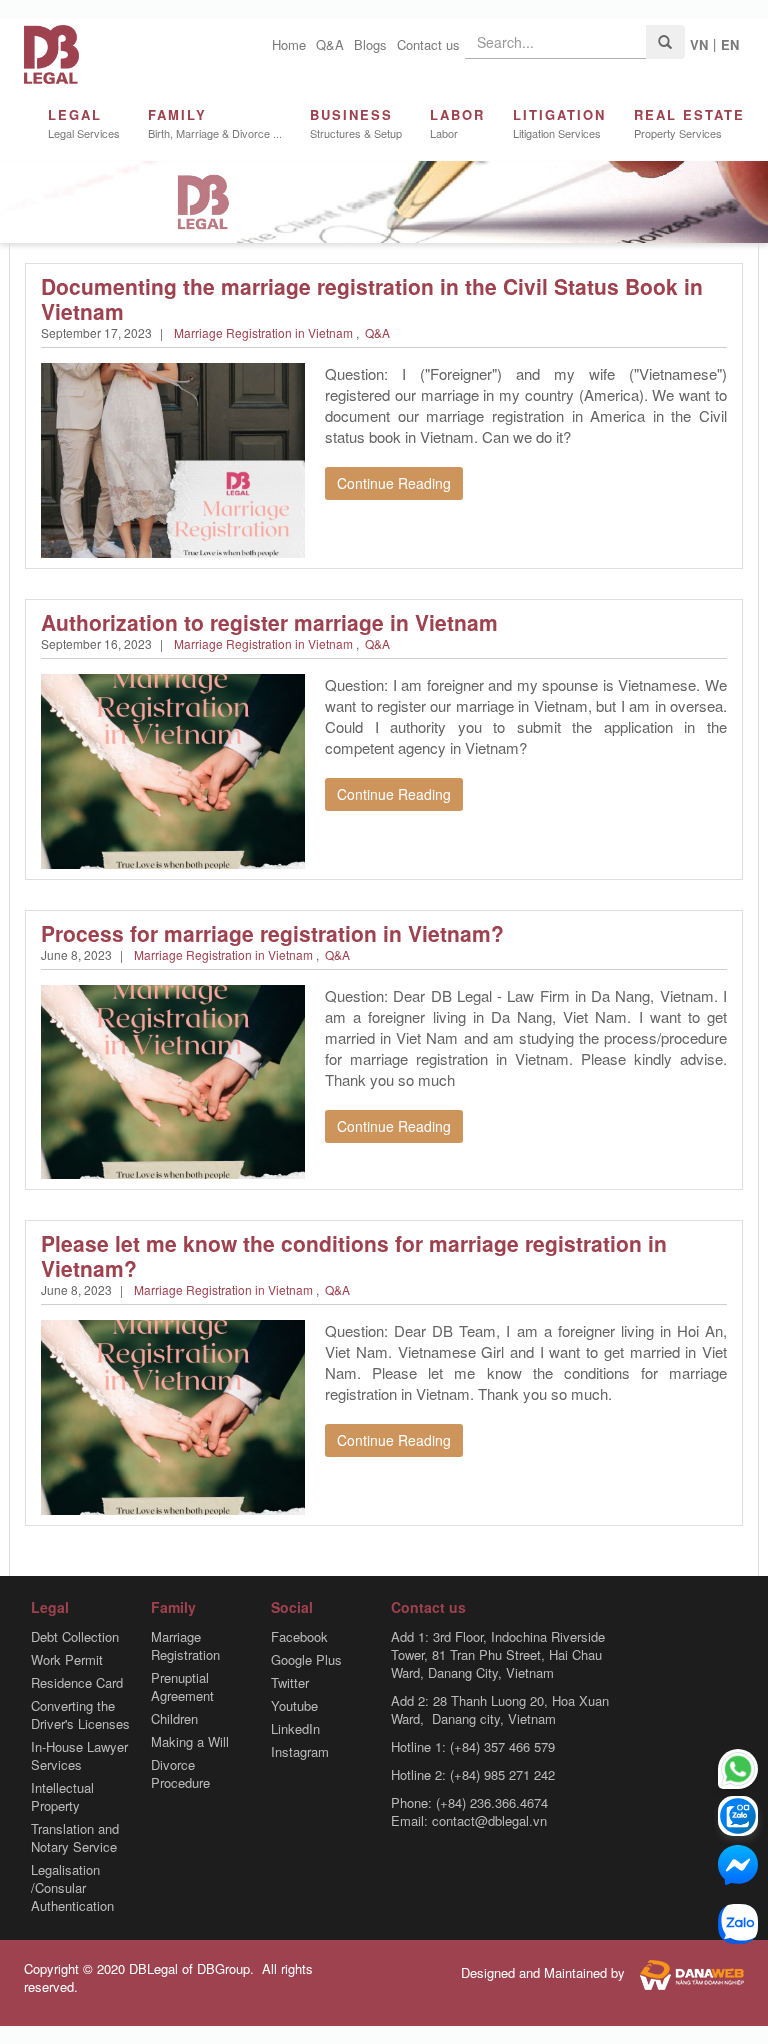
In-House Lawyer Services (79, 1756)
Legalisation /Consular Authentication (72, 1888)
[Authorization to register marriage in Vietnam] (173, 769)
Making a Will (190, 1742)
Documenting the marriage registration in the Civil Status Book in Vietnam (372, 298)
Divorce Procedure (180, 1774)
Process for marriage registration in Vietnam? (272, 933)
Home (289, 44)
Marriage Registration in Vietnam (263, 332)
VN (699, 44)
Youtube (294, 1706)
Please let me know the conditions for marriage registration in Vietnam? (354, 1255)
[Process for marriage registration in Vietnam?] (173, 1079)
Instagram (300, 1752)
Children (174, 1719)
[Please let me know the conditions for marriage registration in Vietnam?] (173, 1415)
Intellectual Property (62, 1797)
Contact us (428, 44)
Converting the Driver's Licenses (80, 1715)
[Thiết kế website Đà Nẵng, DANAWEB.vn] (686, 1972)
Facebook (299, 1637)
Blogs (370, 44)
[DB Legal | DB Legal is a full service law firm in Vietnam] (51, 52)
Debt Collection (75, 1637)
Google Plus (306, 1660)
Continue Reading (394, 483)
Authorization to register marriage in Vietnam (269, 622)
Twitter (290, 1683)
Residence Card (77, 1683)
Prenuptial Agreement (182, 1687)
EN (730, 44)
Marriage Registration (185, 1646)
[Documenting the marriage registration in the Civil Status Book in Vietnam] (173, 458)
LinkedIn (295, 1729)
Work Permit (67, 1660)
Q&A (330, 44)
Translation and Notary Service (75, 1838)
